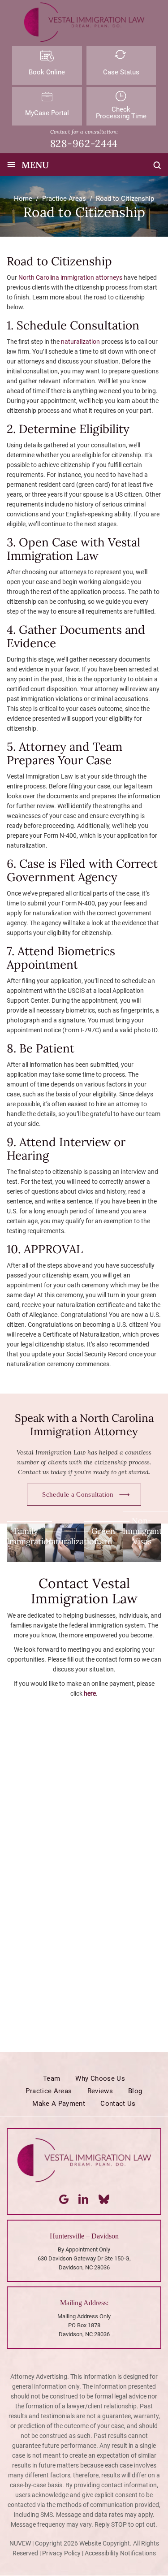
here (90, 1693)
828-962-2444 (84, 143)
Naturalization (72, 1541)
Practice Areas (49, 2091)
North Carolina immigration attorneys (70, 277)
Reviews (100, 2091)
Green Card (103, 1536)
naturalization (80, 342)
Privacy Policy (61, 2553)
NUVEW (20, 2543)
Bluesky (104, 2199)
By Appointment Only (84, 2249)
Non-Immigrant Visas (142, 1531)
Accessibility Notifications (120, 2553)
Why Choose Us (100, 2078)
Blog (135, 2091)
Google (64, 2199)
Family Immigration (30, 1536)
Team (52, 2078)
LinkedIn (84, 2199)
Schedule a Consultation (78, 1494)
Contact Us (118, 2104)
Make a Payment (59, 2104)
